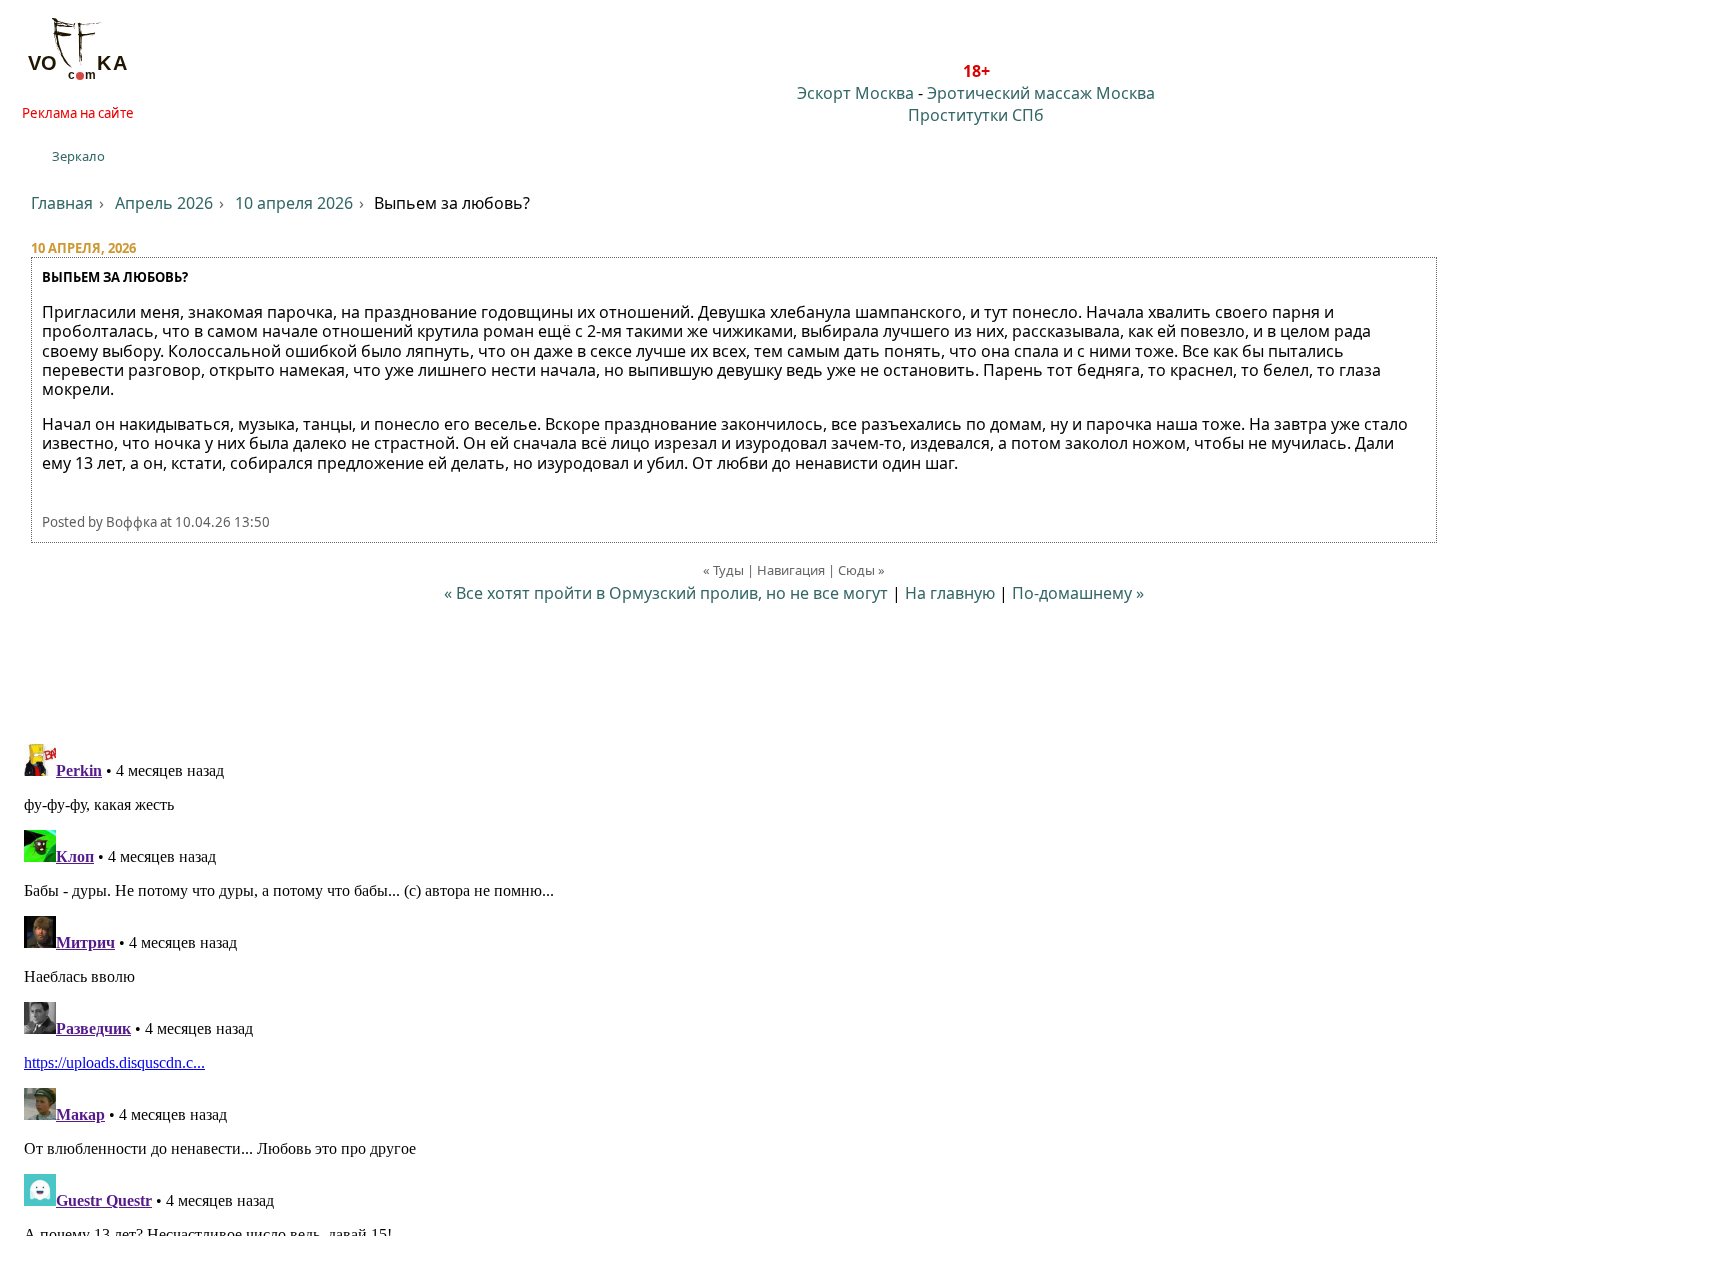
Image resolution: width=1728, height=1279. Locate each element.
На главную (950, 593)
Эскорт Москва (855, 93)
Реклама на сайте (78, 113)
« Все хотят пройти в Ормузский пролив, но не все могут (666, 593)
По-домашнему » (1078, 593)
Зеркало (78, 156)
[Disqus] (864, 986)
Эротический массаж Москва (1041, 93)
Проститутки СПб (976, 115)
